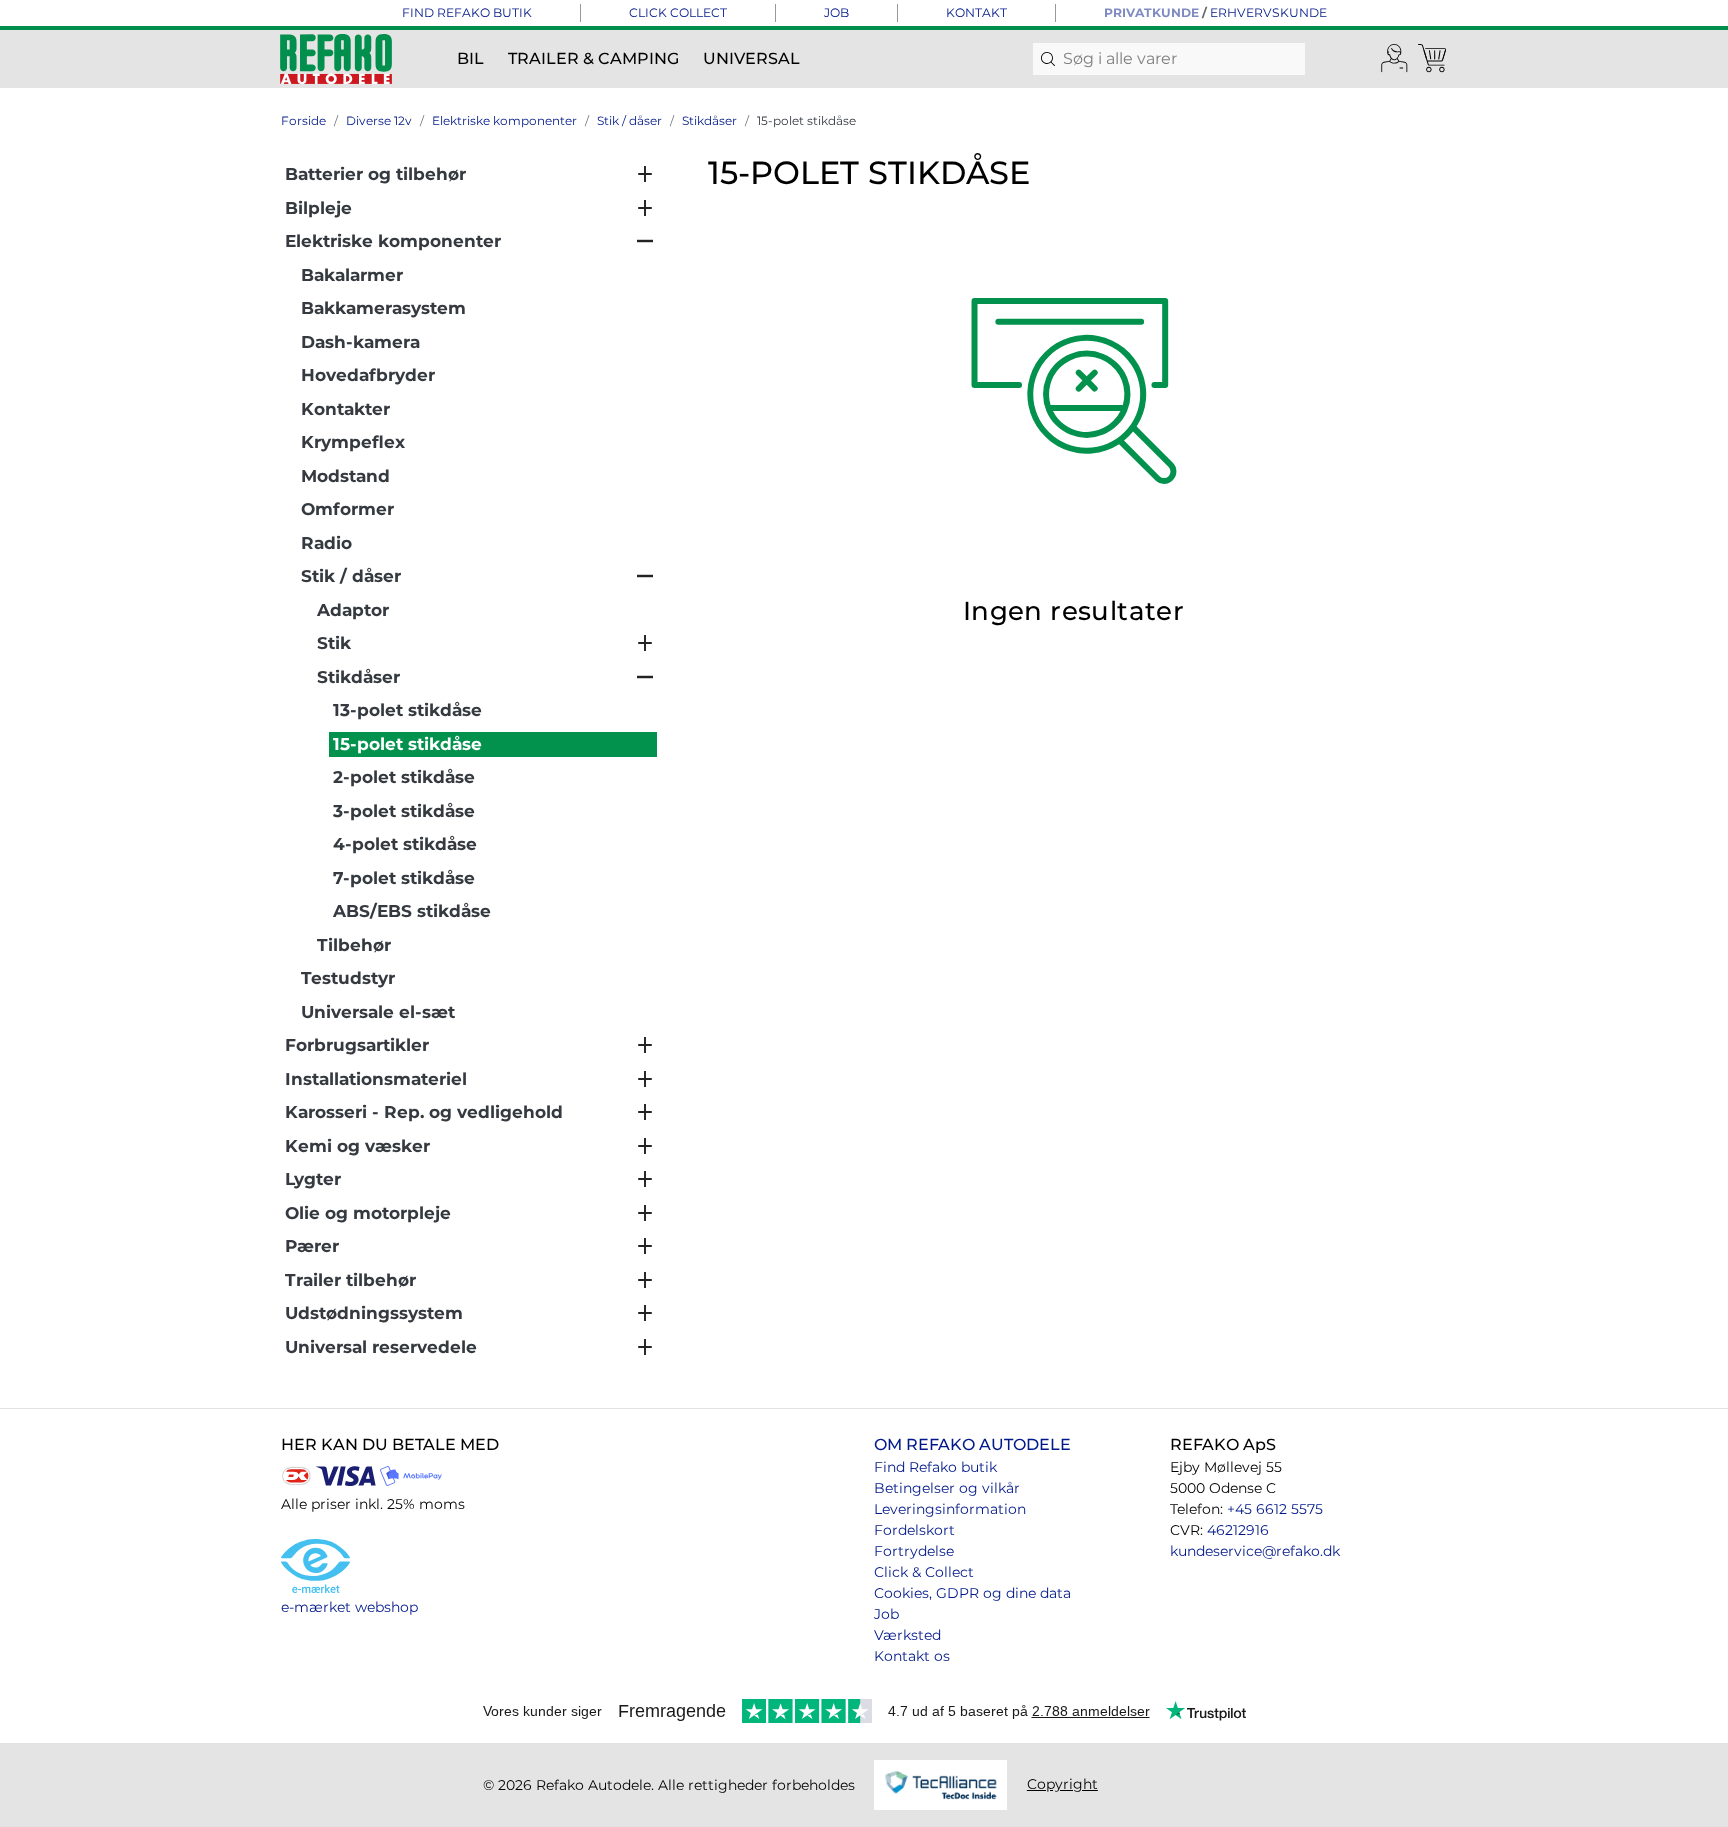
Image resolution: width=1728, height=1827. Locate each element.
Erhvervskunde (1268, 12)
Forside (303, 120)
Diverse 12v (379, 120)
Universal (751, 58)
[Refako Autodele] (336, 59)
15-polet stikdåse (806, 120)
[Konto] (1395, 59)
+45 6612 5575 (1275, 1509)
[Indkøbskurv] (1434, 59)
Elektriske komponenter (504, 120)
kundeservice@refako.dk (1255, 1551)
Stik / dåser (629, 120)
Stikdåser (709, 120)
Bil (470, 58)
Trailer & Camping (593, 58)
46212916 (1238, 1530)
